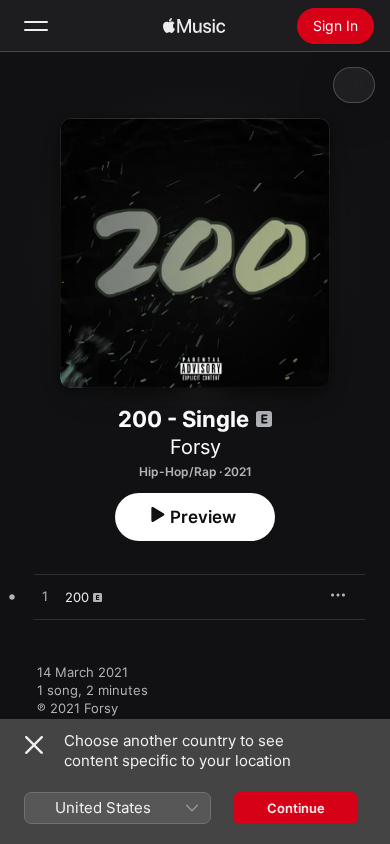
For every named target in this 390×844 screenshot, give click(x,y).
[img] (194, 26)
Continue (296, 808)
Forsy (195, 447)
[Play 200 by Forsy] (45, 597)
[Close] (34, 745)
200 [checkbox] (77, 597)
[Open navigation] (36, 26)
